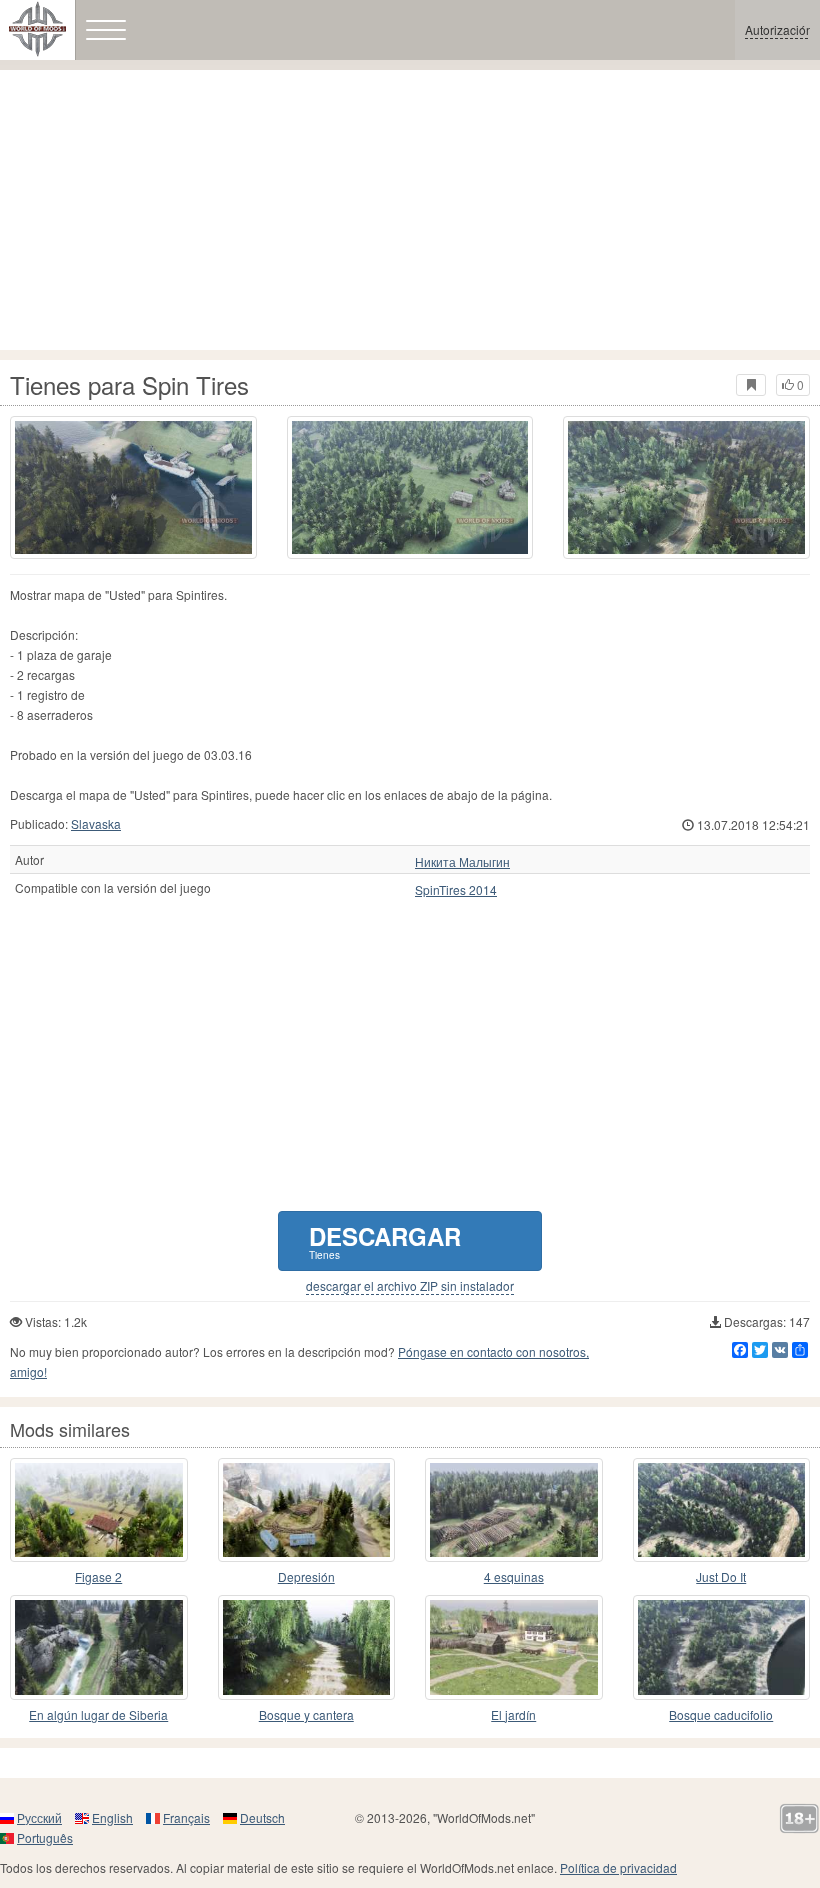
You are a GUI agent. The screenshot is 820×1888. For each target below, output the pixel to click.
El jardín (513, 1714)
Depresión (306, 1576)
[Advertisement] (410, 210)
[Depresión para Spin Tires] (307, 1510)
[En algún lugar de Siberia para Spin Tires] (99, 1647)
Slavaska (96, 823)
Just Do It (721, 1576)
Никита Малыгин (462, 862)
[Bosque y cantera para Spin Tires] (307, 1647)
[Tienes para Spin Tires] (133, 487)
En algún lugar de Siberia (98, 1714)
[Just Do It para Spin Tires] (722, 1510)
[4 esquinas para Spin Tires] (514, 1510)
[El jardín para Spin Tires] (514, 1647)
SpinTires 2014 (456, 890)
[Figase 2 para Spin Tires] (99, 1510)
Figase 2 (98, 1576)
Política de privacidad (618, 1867)
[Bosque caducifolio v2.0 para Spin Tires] (722, 1647)
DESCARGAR (385, 1240)
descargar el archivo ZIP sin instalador (410, 1286)
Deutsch (262, 1817)
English (112, 1817)
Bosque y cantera (306, 1714)
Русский (39, 1817)
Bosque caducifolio (721, 1714)
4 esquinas (514, 1576)
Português (45, 1837)
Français (186, 1817)
